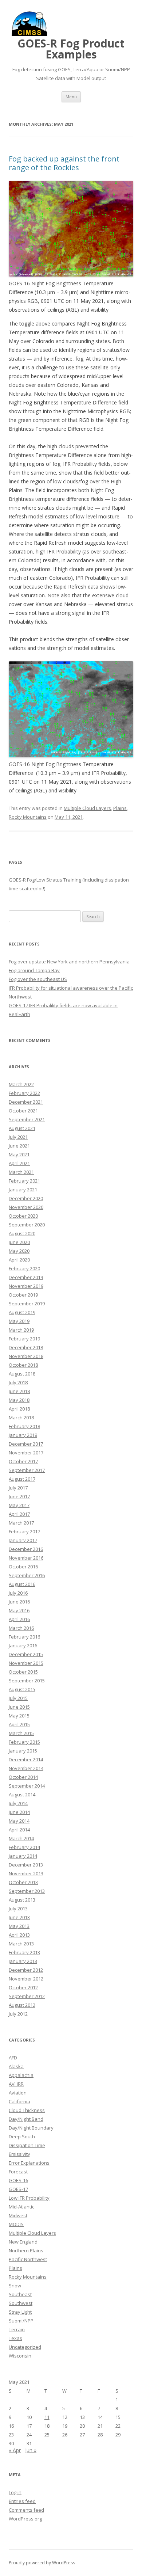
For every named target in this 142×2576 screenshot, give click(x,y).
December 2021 (26, 1102)
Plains (120, 808)
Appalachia (21, 2075)
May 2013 (19, 1926)
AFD (13, 2058)
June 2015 (19, 1707)
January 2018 (23, 1435)
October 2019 (23, 1295)
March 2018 (21, 1418)
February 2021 (24, 1181)
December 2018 (26, 1347)
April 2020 (19, 1260)
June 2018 (19, 1391)
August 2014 (22, 1795)
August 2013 (22, 1900)
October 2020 (23, 1216)
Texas (15, 2338)
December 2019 (26, 1277)
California (19, 2101)
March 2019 (21, 1330)
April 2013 (19, 1935)
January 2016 (23, 1645)
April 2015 (19, 1724)
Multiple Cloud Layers (87, 808)
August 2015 (22, 1689)
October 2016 (23, 1567)
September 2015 (27, 1681)
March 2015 (21, 1733)
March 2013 (21, 1944)
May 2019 (19, 1321)
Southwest (21, 2303)
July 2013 (18, 1909)
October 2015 (23, 1672)
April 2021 (19, 1163)
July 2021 (18, 1137)
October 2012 (23, 1987)
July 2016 (18, 1593)
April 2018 (19, 1409)
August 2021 (22, 1128)
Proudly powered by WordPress (42, 2563)
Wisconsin (20, 2356)
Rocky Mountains (28, 817)
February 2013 (24, 1952)
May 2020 (19, 1251)
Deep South (22, 2136)
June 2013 (19, 1917)
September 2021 (27, 1119)
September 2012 (27, 1996)
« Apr (15, 2450)
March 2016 (21, 1628)
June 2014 (19, 1812)
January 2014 (23, 1856)
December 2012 (26, 1970)
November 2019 (26, 1286)
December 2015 (26, 1654)
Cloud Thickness (27, 2110)
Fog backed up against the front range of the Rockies (64, 163)
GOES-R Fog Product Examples (71, 49)
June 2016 (19, 1602)
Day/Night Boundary (31, 2128)
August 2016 (22, 1584)
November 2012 (26, 1979)
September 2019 (27, 1304)
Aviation (18, 2093)
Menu (71, 97)
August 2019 (22, 1312)
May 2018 (19, 1400)
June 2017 (19, 1496)
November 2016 (26, 1558)
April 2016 (19, 1619)
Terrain (17, 2329)
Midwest (18, 2215)
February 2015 (24, 1742)
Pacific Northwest (28, 2259)
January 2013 (23, 1961)
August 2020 (22, 1233)
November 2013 (26, 1873)
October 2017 (23, 1461)
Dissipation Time (27, 2145)
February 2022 (24, 1093)
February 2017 (24, 1531)
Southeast (20, 2294)
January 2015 (23, 1751)
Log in (15, 2492)
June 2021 (19, 1146)
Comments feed (26, 2510)
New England (23, 2242)
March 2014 (21, 1838)
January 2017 (23, 1540)
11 (47, 2417)
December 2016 (26, 1549)
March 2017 (21, 1523)
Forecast (18, 2172)
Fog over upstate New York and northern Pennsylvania (69, 962)
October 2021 (23, 1111)
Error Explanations (29, 2163)
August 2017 (22, 1479)
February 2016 (24, 1637)
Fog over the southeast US (38, 979)
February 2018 (24, 1426)
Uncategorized (25, 2347)
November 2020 (26, 1207)
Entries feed (22, 2501)
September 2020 (27, 1225)
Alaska (16, 2066)
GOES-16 (18, 2180)
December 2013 (26, 1865)
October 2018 (23, 1365)
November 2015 (26, 1663)
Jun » (31, 2450)
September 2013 (27, 1891)
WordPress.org (25, 2519)
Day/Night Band (26, 2119)
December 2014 (26, 1759)
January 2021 (23, 1190)
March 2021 (21, 1172)
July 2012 (18, 2014)
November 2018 (26, 1356)
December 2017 (26, 1444)
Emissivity (19, 2154)
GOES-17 (18, 2189)
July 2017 (18, 1488)
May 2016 (19, 1610)
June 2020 (19, 1242)
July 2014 (18, 1803)
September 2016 (27, 1575)
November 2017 (26, 1453)
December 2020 (26, 1198)
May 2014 (19, 1821)
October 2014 (23, 1777)
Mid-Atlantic (21, 2207)
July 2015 (18, 1698)
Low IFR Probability (29, 2198)
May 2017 (19, 1505)
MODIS (16, 2224)
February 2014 (24, 1847)
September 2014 (27, 1786)
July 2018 (18, 1382)
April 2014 (19, 1830)
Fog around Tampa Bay (34, 970)
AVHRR (16, 2084)
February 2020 (24, 1268)
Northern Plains (26, 2250)
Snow (15, 2286)
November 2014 (26, 1768)
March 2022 (21, 1084)
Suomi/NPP (21, 2321)
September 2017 (27, 1470)
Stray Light (20, 2312)
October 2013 (23, 1882)
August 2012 (22, 2005)
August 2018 (22, 1374)
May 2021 (19, 1154)
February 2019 (24, 1339)
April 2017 (19, 1514)
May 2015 (19, 1716)
